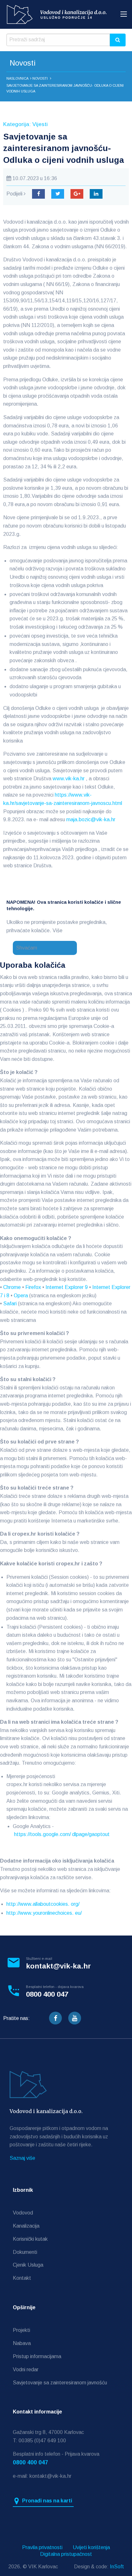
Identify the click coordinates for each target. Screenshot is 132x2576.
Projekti (21, 2330)
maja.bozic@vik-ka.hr (91, 819)
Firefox (33, 1287)
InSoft (117, 2567)
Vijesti (40, 124)
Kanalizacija (26, 2226)
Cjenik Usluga (28, 2265)
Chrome (12, 1287)
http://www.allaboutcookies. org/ (43, 1904)
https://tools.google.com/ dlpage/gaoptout (62, 1834)
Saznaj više (22, 2158)
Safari (10, 1304)
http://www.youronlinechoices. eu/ (44, 1913)
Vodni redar (26, 2369)
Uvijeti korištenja (91, 2548)
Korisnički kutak (30, 2239)
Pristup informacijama (37, 2356)
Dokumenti (25, 2252)
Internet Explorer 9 (67, 1287)
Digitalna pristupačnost (66, 2554)
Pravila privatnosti (42, 2548)
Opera (21, 1296)
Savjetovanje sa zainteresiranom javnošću (60, 2383)
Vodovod (23, 2213)
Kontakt (22, 2278)
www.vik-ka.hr (69, 779)
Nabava (22, 2343)
